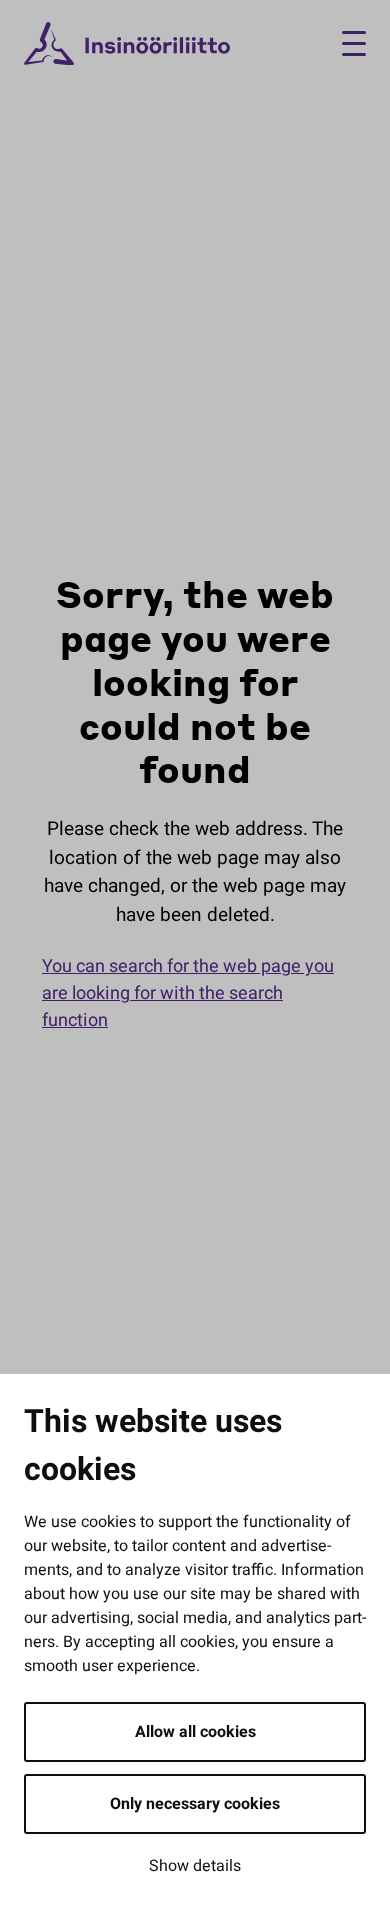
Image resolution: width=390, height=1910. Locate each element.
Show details (195, 1866)
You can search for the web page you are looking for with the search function (188, 993)
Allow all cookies (195, 1732)
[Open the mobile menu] (346, 43)
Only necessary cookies (195, 1804)
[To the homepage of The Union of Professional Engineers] (127, 44)
